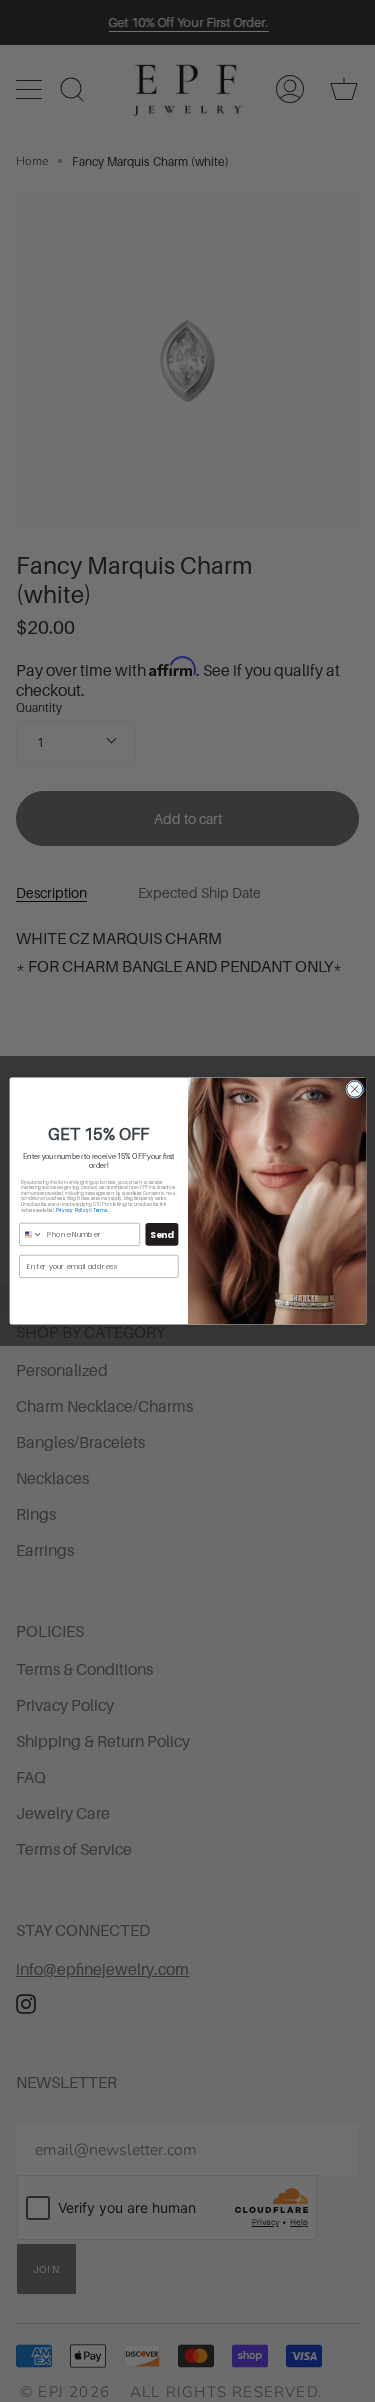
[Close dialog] (354, 1089)
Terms (100, 1209)
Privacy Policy (71, 1209)
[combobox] (30, 1234)
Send (162, 1234)
